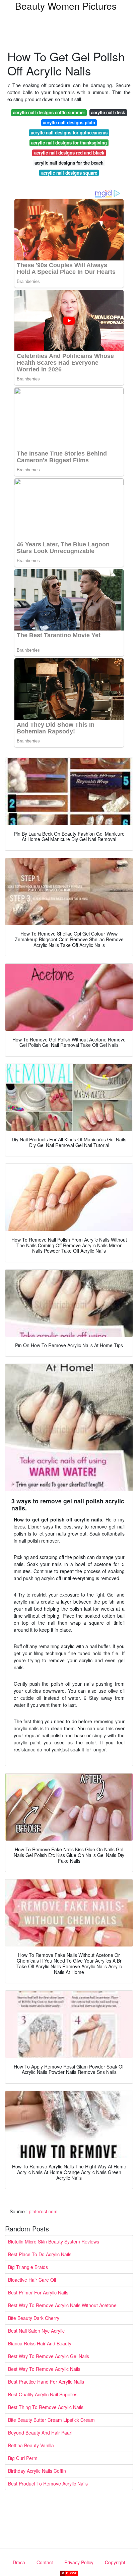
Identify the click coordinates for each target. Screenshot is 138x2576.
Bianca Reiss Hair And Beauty (40, 2343)
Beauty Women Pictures (66, 6)
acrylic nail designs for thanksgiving (69, 143)
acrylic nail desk (108, 112)
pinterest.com (43, 2211)
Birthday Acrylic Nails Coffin (37, 2471)
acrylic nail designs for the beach (69, 163)
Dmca (19, 2562)
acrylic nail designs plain (69, 123)
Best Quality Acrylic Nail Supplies (43, 2394)
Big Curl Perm (23, 2458)
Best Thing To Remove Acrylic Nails (46, 2407)
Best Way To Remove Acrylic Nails (44, 2369)
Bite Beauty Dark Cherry (34, 2318)
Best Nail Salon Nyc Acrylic (36, 2331)
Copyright (115, 2562)
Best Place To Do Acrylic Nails (40, 2254)
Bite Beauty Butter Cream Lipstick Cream (51, 2420)
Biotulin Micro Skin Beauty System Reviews (54, 2241)
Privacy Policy (79, 2562)
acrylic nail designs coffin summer (49, 112)
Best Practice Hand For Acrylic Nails (46, 2382)
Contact (45, 2562)
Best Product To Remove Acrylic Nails (48, 2483)
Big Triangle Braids (28, 2267)
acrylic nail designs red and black (69, 153)
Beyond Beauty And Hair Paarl (40, 2433)
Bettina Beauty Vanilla (31, 2445)
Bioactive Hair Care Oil (32, 2280)
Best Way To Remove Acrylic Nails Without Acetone (62, 2305)
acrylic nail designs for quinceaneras (69, 133)
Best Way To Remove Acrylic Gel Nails (49, 2356)
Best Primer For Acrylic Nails (38, 2292)
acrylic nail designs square (69, 173)
